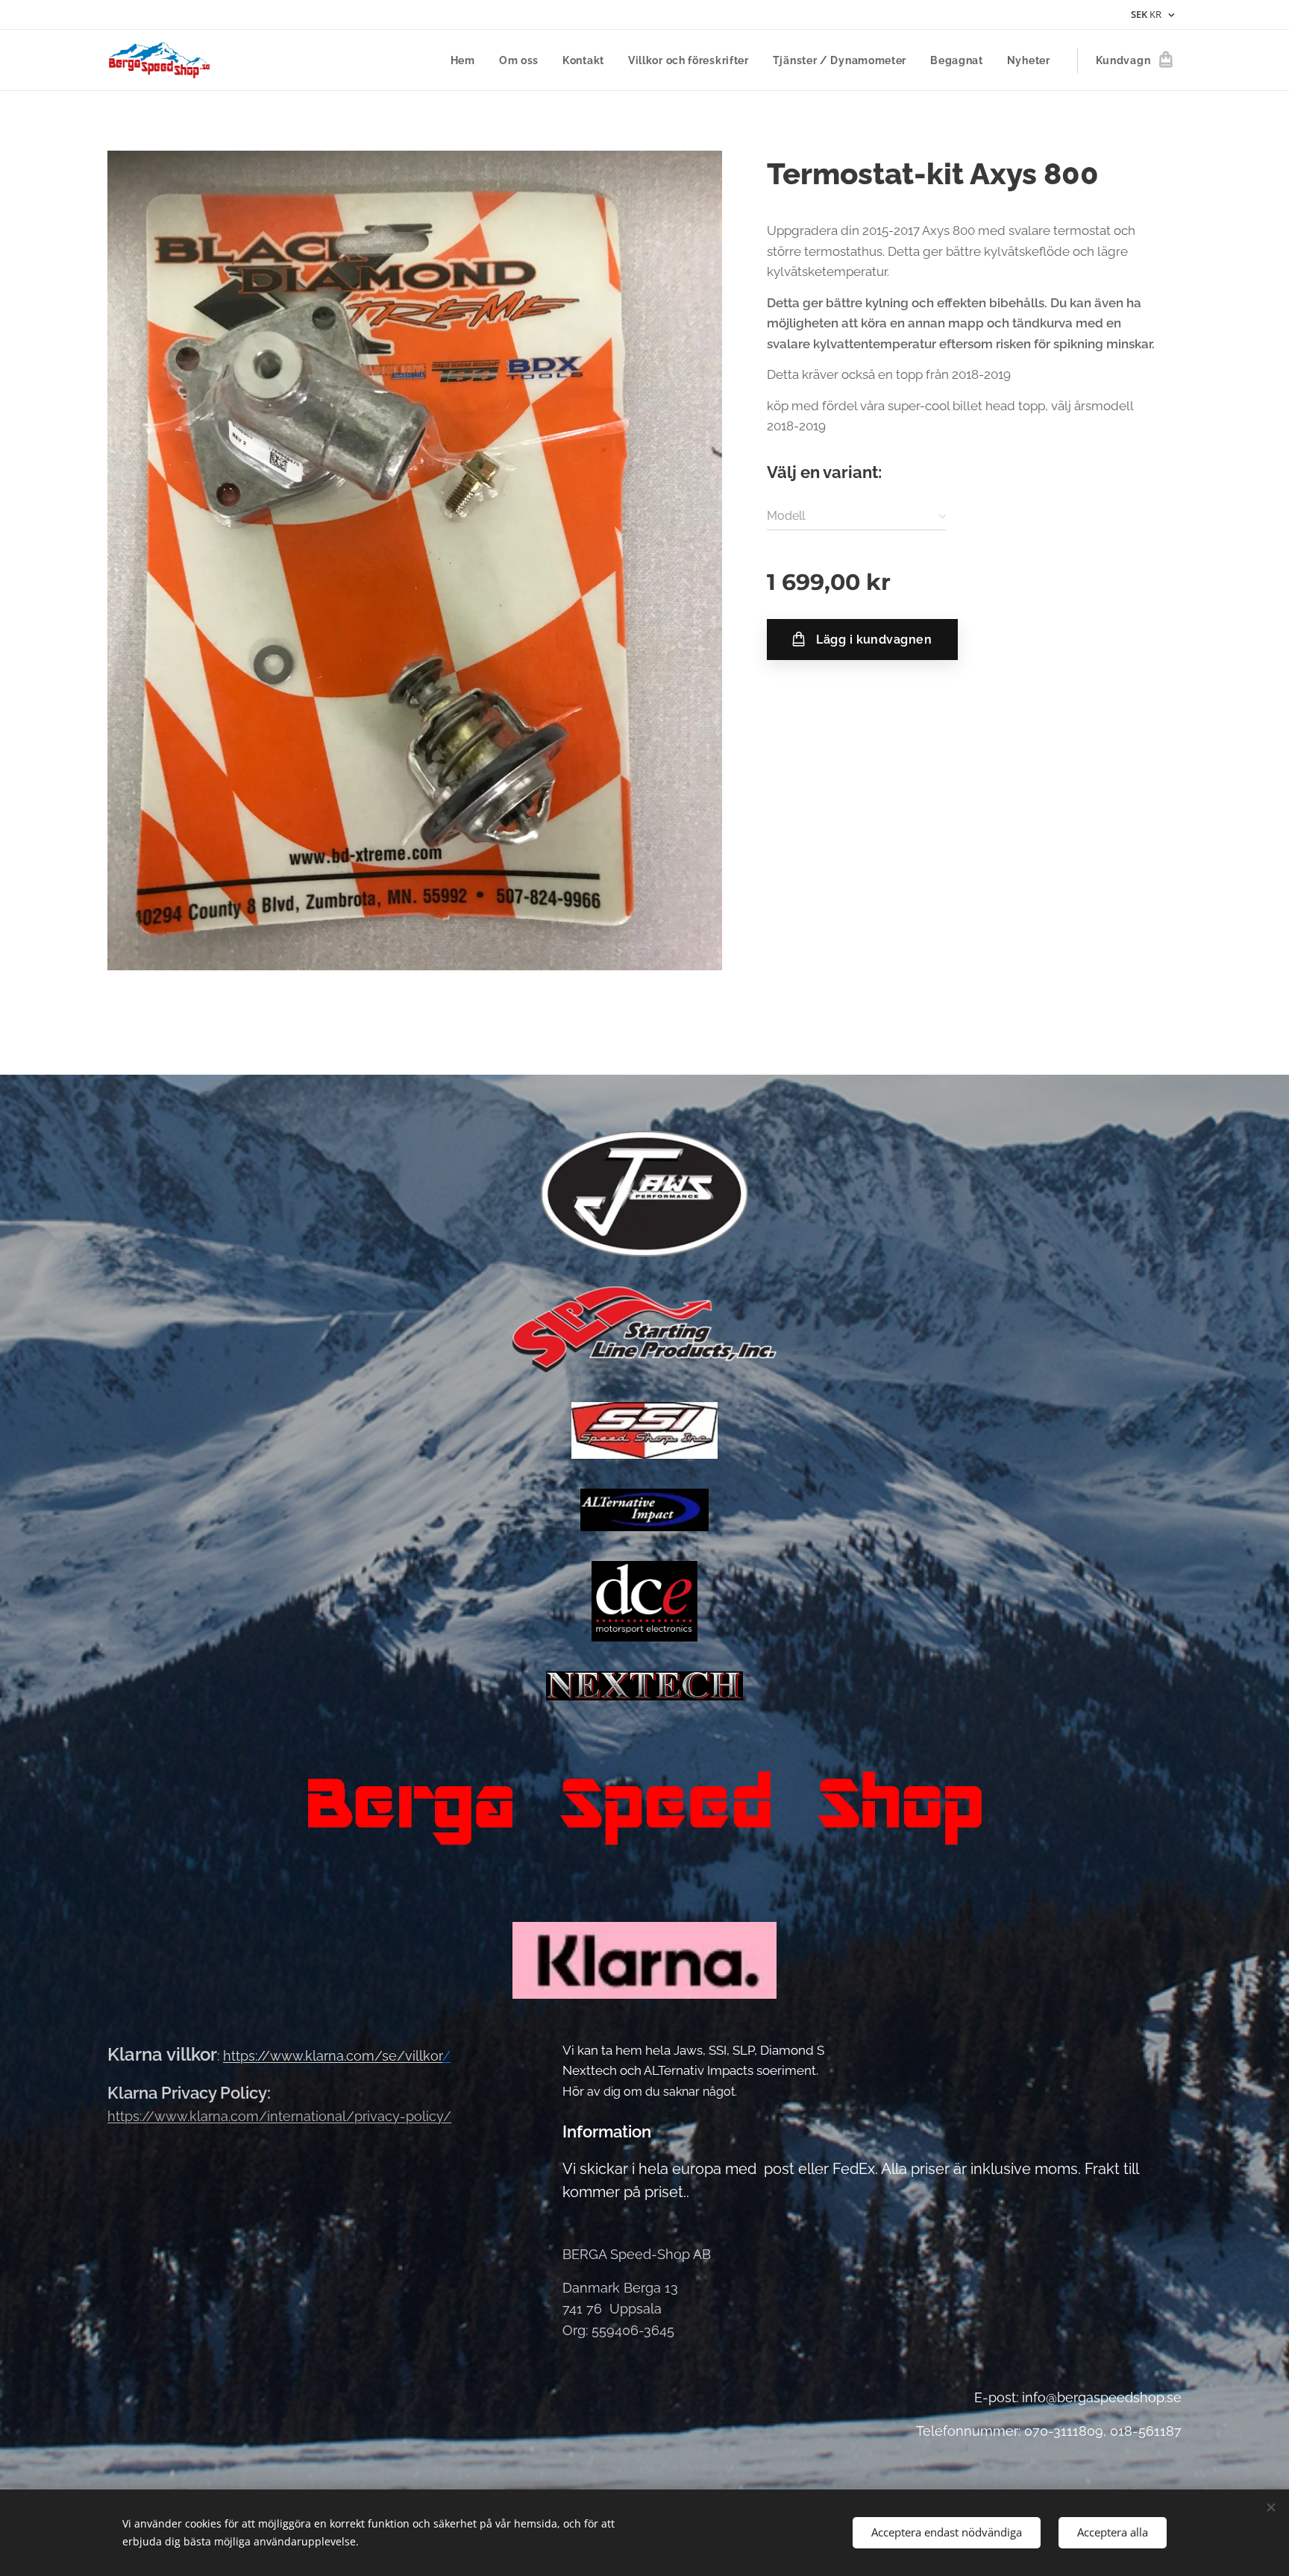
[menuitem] (467, 60)
